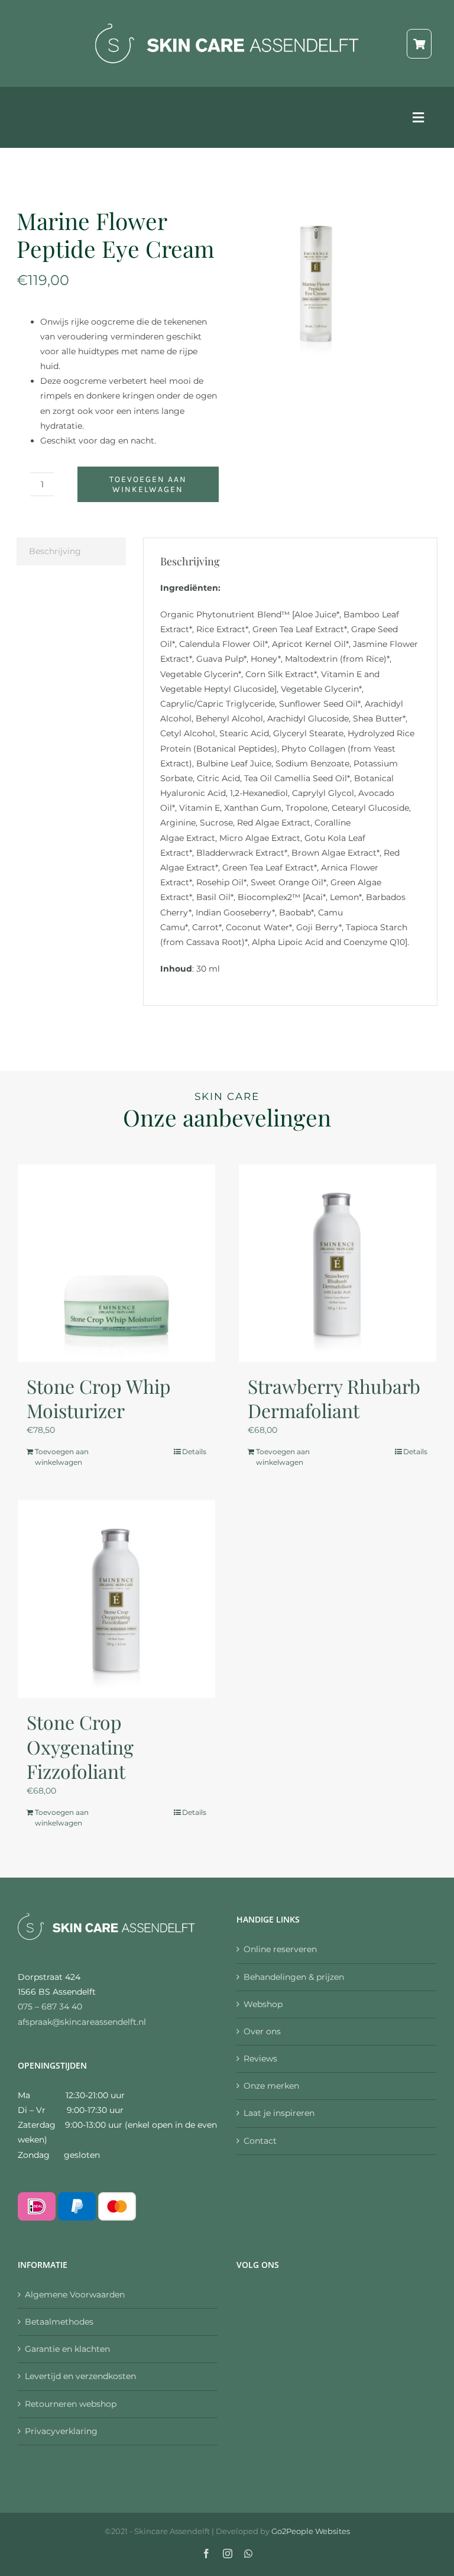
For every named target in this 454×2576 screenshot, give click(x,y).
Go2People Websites (311, 2531)
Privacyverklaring (61, 2431)
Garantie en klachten (67, 2349)
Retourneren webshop (71, 2404)
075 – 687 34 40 (50, 2007)
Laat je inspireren (279, 2113)
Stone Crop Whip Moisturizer (99, 1398)
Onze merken (271, 2086)
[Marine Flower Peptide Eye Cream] (316, 282)
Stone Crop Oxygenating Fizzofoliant (80, 1746)
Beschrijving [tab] (55, 551)
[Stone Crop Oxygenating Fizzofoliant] (116, 1599)
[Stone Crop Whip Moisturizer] (116, 1263)
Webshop (263, 2004)
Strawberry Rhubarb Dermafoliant (334, 1398)
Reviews (260, 2059)
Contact (260, 2141)
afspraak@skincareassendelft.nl (82, 2022)
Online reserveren (280, 1949)
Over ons (262, 2031)
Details (194, 1452)
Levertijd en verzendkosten (80, 2376)
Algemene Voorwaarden (75, 2295)
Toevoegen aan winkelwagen (148, 484)
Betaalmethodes (59, 2322)
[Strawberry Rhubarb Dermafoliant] (338, 1263)
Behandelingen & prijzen (294, 1977)
